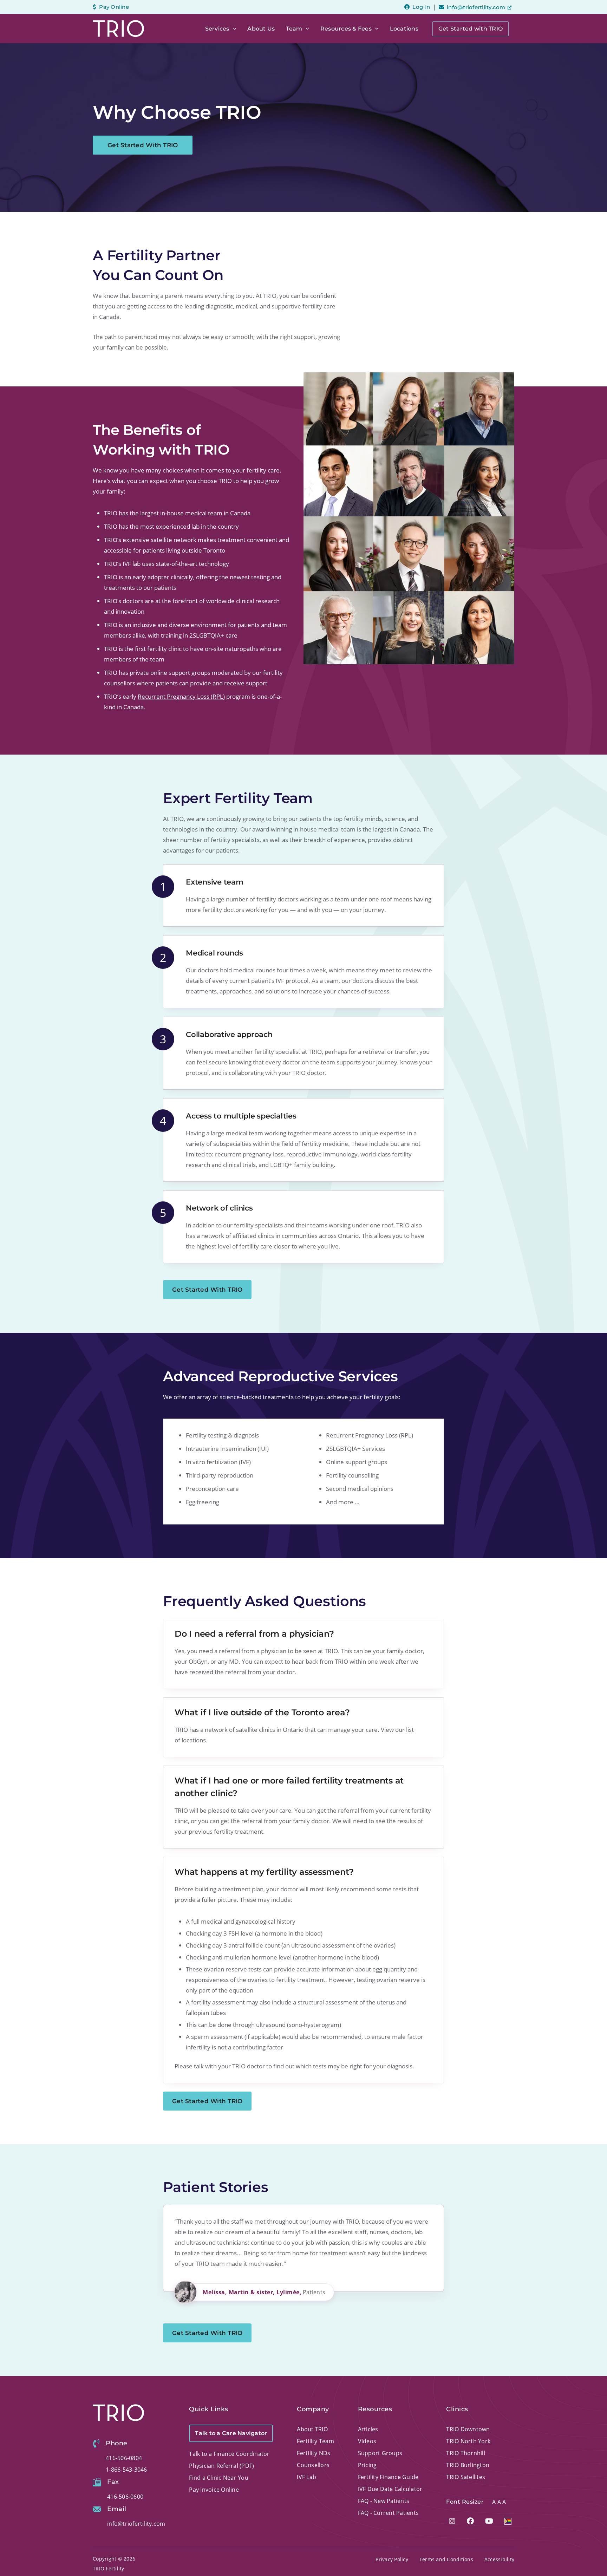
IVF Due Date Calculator (390, 2489)
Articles (368, 2429)
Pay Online (114, 7)
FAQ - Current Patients (389, 2513)
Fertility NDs (314, 2453)
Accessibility (499, 2559)
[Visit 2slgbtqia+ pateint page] (508, 2521)
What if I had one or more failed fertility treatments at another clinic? (289, 1787)
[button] (233, 29)
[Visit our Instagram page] (452, 2521)
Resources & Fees (346, 29)
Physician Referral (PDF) (221, 2466)
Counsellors (313, 2465)
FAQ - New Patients (384, 2501)
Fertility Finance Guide (388, 2477)
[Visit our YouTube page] (489, 2521)
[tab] (303, 1634)
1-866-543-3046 (126, 2470)
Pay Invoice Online (214, 2490)
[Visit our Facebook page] (470, 2521)
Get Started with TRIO (471, 29)
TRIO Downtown (468, 2429)
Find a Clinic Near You (219, 2478)
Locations (404, 29)
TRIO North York (468, 2441)
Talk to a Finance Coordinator (229, 2454)
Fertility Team (315, 2441)
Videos (367, 2441)
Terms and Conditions (446, 2559)
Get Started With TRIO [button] (143, 145)
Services (217, 29)
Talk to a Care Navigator (231, 2433)
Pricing (367, 2465)
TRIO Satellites (466, 2477)
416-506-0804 (124, 2458)
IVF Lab (306, 2477)
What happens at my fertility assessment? (264, 1872)
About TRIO (312, 2429)
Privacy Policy (392, 2559)
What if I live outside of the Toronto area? (262, 1712)
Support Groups (380, 2453)
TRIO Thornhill (466, 2453)
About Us (261, 29)
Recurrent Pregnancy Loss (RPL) (181, 696)
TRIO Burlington (468, 2465)
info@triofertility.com (476, 7)
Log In (421, 7)
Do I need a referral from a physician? (254, 1634)
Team (294, 29)
